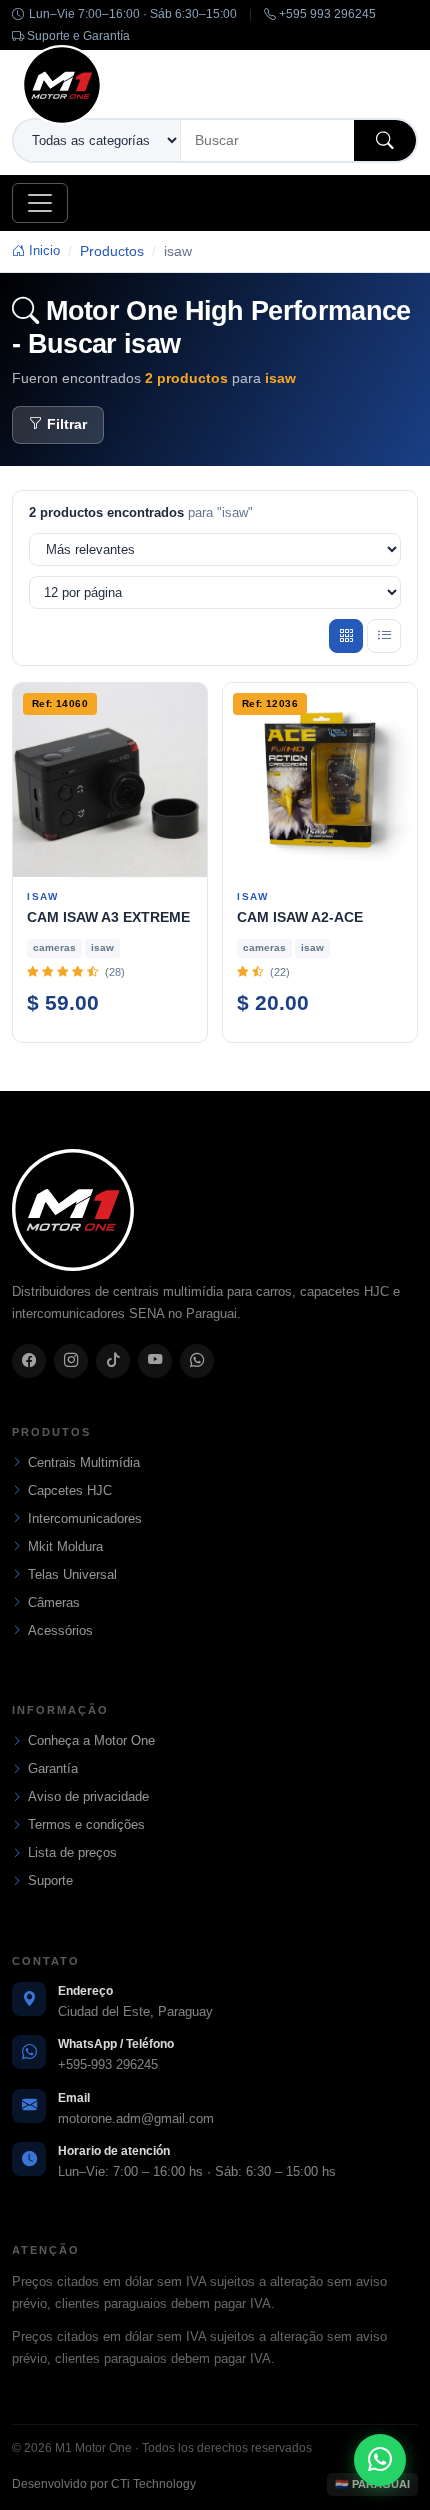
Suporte (50, 1880)
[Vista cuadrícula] (346, 636)
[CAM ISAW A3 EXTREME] (110, 780)
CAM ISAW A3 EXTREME (108, 917)
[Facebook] (29, 1361)
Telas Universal (72, 1574)
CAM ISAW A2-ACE (300, 917)
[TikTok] (113, 1361)
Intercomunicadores (85, 1518)
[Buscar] (385, 140)
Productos (112, 251)
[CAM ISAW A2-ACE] (320, 780)
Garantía (53, 1768)
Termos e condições (86, 1824)
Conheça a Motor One (91, 1740)
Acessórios (60, 1630)
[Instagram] (71, 1361)
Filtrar (67, 424)
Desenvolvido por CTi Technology (104, 2484)
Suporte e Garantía (77, 36)
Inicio (42, 250)
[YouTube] (155, 1361)
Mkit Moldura (65, 1546)
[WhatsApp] (197, 1361)
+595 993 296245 (326, 14)
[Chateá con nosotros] (380, 2460)
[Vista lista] (384, 636)
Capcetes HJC (70, 1490)
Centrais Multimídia (84, 1462)
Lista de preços (72, 1852)
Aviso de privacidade (88, 1796)
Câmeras (54, 1602)
